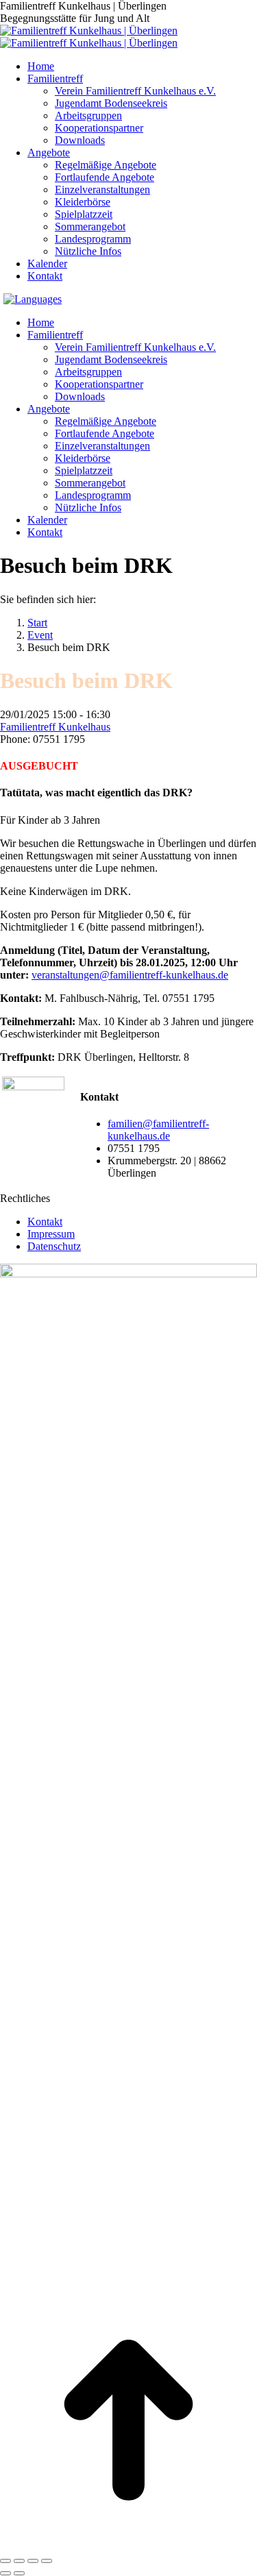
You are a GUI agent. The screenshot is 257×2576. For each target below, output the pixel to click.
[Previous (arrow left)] (5, 2573)
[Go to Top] (128, 2545)
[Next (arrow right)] (19, 2573)
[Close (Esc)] (5, 2561)
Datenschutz (54, 1246)
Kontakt (45, 1222)
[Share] (19, 2561)
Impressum (51, 1234)
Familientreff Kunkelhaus (55, 727)
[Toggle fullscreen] (33, 2561)
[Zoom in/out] (47, 2561)
